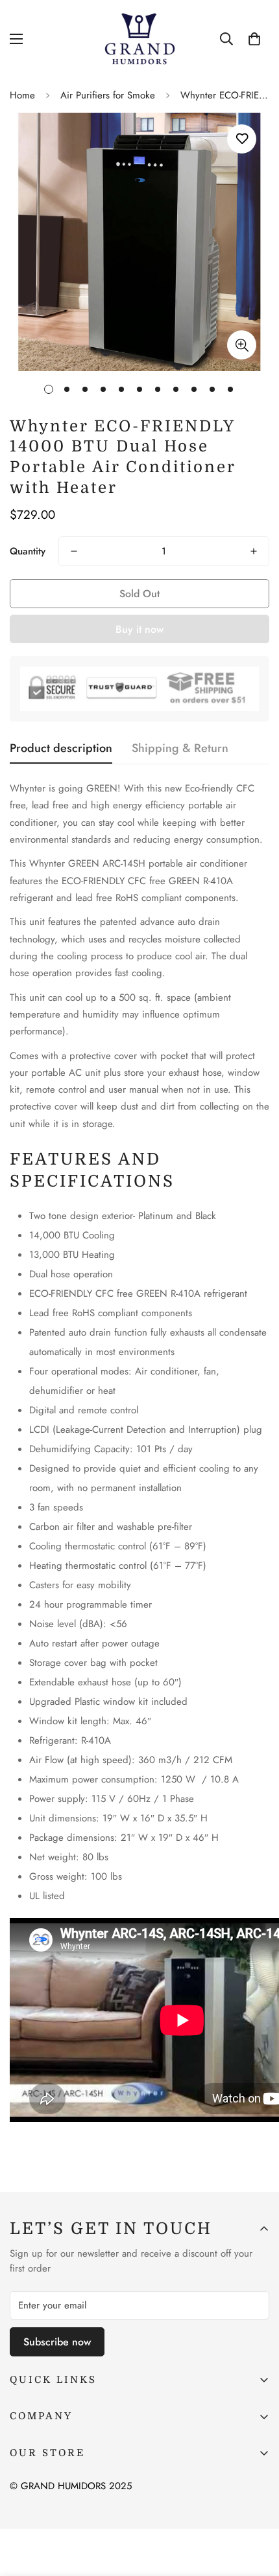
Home (22, 95)
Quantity (28, 551)
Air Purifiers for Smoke (108, 95)
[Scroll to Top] (256, 2507)
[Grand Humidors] (139, 39)
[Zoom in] (242, 345)
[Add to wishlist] (242, 139)
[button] (254, 39)
